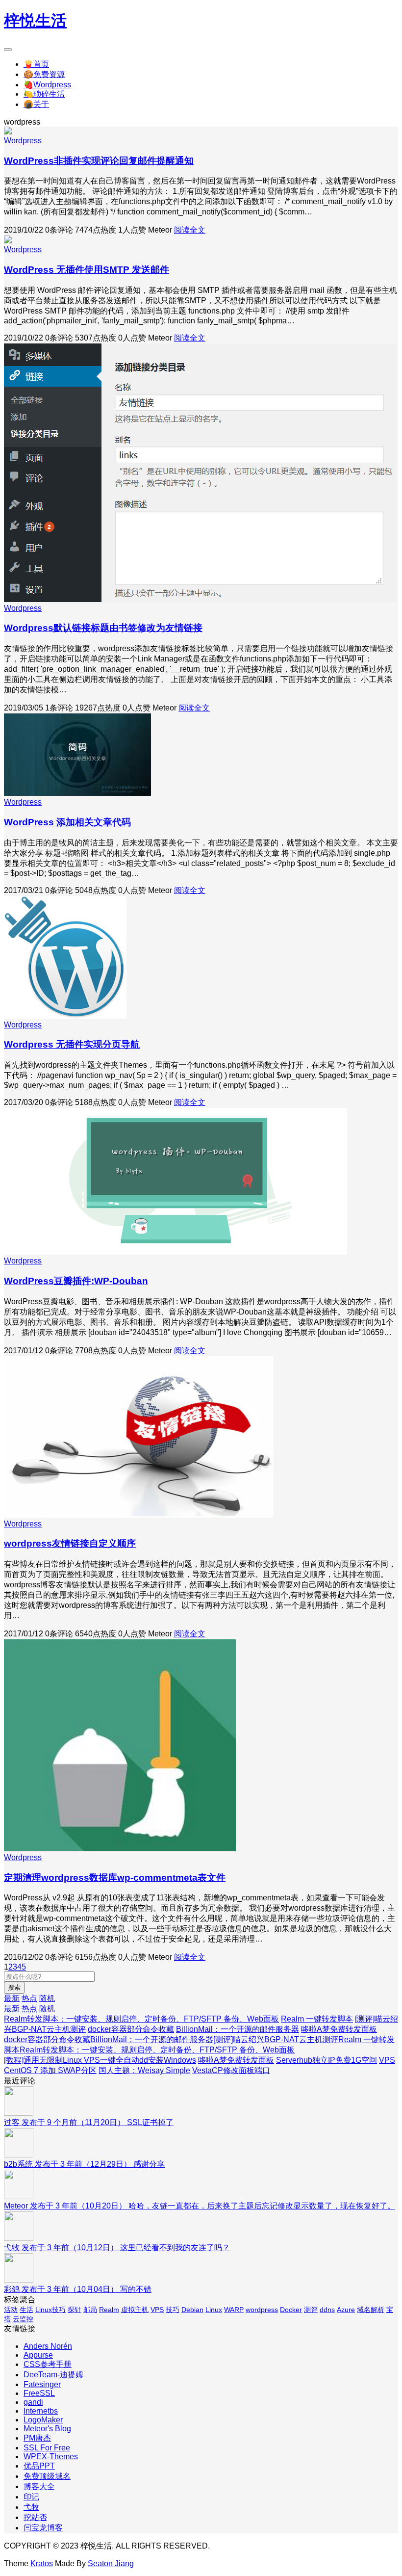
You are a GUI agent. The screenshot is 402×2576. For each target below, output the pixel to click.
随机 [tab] (47, 1998)
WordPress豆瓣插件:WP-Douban (76, 1281)
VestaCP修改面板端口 (231, 2070)
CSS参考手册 (48, 2364)
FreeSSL (39, 2393)
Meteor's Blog (47, 2429)
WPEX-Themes (51, 2457)
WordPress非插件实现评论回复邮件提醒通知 (99, 161)
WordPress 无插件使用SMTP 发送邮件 (87, 270)
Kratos (42, 2563)
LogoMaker (43, 2420)
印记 (31, 2497)
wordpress (262, 2310)
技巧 (173, 2310)
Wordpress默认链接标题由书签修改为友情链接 (103, 628)
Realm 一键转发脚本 (317, 2019)
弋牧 (31, 2507)
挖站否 (35, 2517)
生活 (26, 2310)
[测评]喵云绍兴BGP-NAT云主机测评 (276, 2039)
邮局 (90, 2310)
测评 (311, 2310)
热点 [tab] (29, 1998)
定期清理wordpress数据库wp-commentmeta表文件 (115, 1878)
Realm (109, 2310)
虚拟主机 (135, 2310)
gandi (33, 2402)
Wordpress (23, 141)
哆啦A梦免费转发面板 (339, 2029)
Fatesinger (42, 2384)
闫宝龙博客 (43, 2528)
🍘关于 (36, 104)
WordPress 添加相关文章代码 (67, 822)
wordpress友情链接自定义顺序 (70, 1543)
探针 (75, 2310)
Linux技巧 (50, 2310)
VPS (157, 2310)
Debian (192, 2310)
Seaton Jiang (111, 2563)
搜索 (14, 1987)
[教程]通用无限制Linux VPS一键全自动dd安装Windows (100, 2060)
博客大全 (39, 2486)
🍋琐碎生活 (44, 94)
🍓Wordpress (47, 85)
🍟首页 (36, 64)
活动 (11, 2310)
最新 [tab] (12, 1998)
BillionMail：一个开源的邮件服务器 (238, 2029)
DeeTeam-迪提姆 (53, 2375)
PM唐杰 (37, 2438)
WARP (234, 2310)
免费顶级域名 (47, 2476)
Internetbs (41, 2411)
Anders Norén (48, 2346)
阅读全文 (190, 230)
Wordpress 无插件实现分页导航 (72, 1044)
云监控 (23, 2319)
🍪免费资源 (44, 74)
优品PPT (39, 2466)
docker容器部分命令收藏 (131, 2029)
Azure (346, 2310)
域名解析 (371, 2310)
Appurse (38, 2355)
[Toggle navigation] (8, 50)
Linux (214, 2310)
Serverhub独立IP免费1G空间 (327, 2060)
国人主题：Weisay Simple (144, 2070)
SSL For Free (47, 2448)
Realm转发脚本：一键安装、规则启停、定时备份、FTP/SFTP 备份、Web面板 (141, 2019)
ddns (327, 2310)
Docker (291, 2310)
